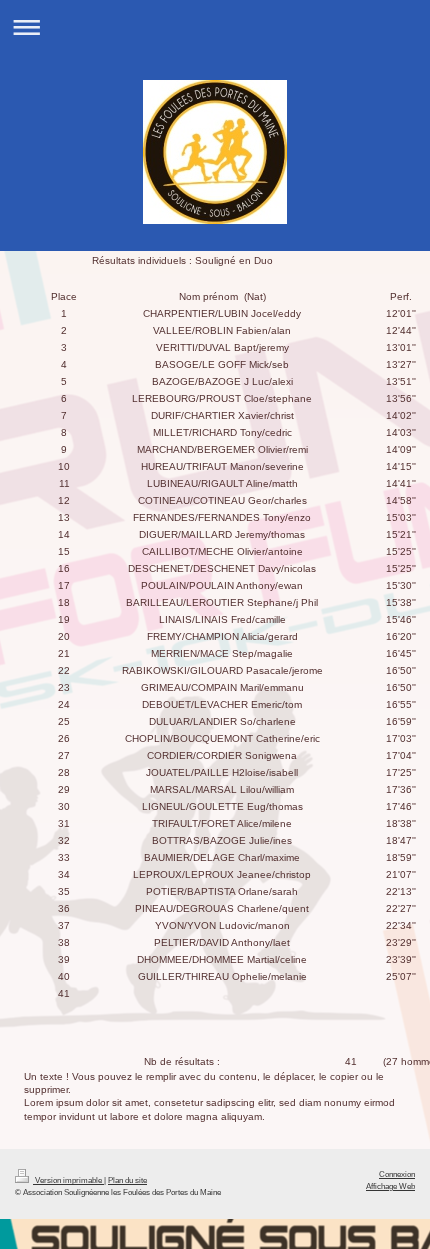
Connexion (397, 1174)
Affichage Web (390, 1186)
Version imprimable (68, 1180)
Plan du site (127, 1180)
